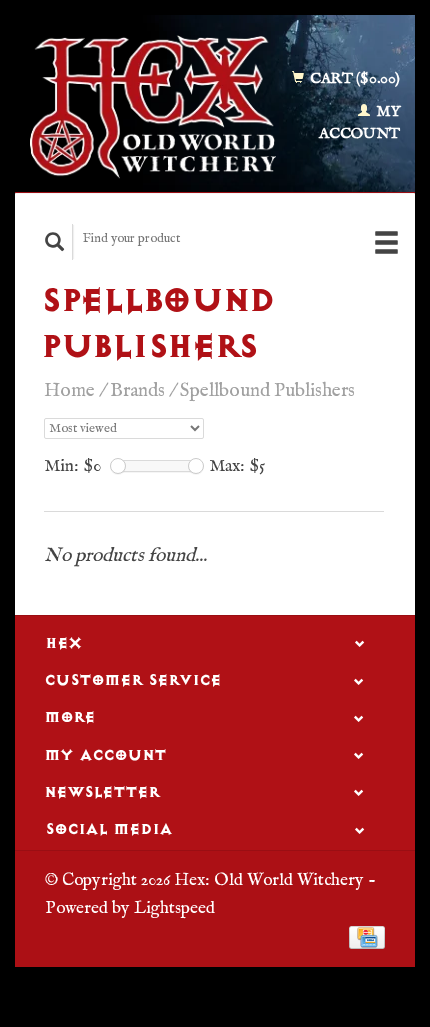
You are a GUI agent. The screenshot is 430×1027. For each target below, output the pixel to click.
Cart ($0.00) (353, 78)
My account (359, 123)
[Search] (55, 241)
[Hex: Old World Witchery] (153, 107)
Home (69, 391)
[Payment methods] (367, 937)
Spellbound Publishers (267, 391)
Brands (137, 391)
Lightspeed (174, 908)
